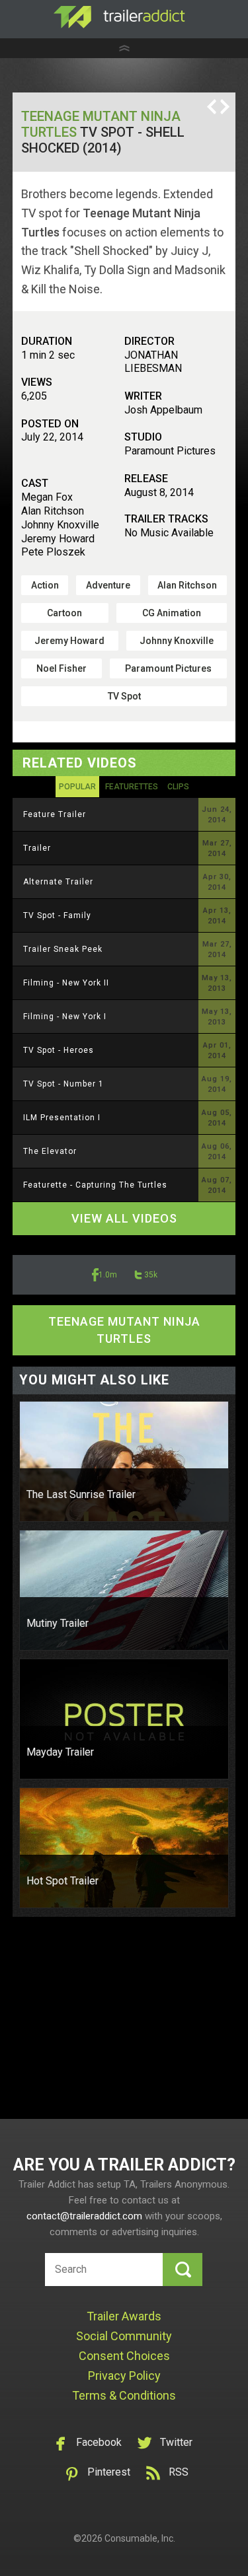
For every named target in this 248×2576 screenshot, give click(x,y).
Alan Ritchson (187, 585)
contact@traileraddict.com (84, 2216)
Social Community (124, 2336)
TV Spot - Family (57, 915)
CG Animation (172, 613)
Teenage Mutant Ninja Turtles (124, 1330)
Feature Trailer (55, 814)
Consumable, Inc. (140, 2538)
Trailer (37, 848)
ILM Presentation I (62, 1118)
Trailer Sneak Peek (63, 949)
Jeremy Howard (69, 641)
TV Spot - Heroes (59, 1050)
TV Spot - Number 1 (63, 1084)
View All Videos (124, 1218)
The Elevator (50, 1151)
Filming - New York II (66, 983)
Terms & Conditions (124, 2395)
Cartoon (64, 613)
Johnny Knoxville (177, 641)
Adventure (108, 585)
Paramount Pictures (168, 668)
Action (45, 585)
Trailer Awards (124, 2316)
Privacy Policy (124, 2376)
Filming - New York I (65, 1017)
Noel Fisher (62, 668)
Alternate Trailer (58, 882)
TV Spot (124, 696)
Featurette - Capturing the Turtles (95, 1185)
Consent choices (124, 2356)
